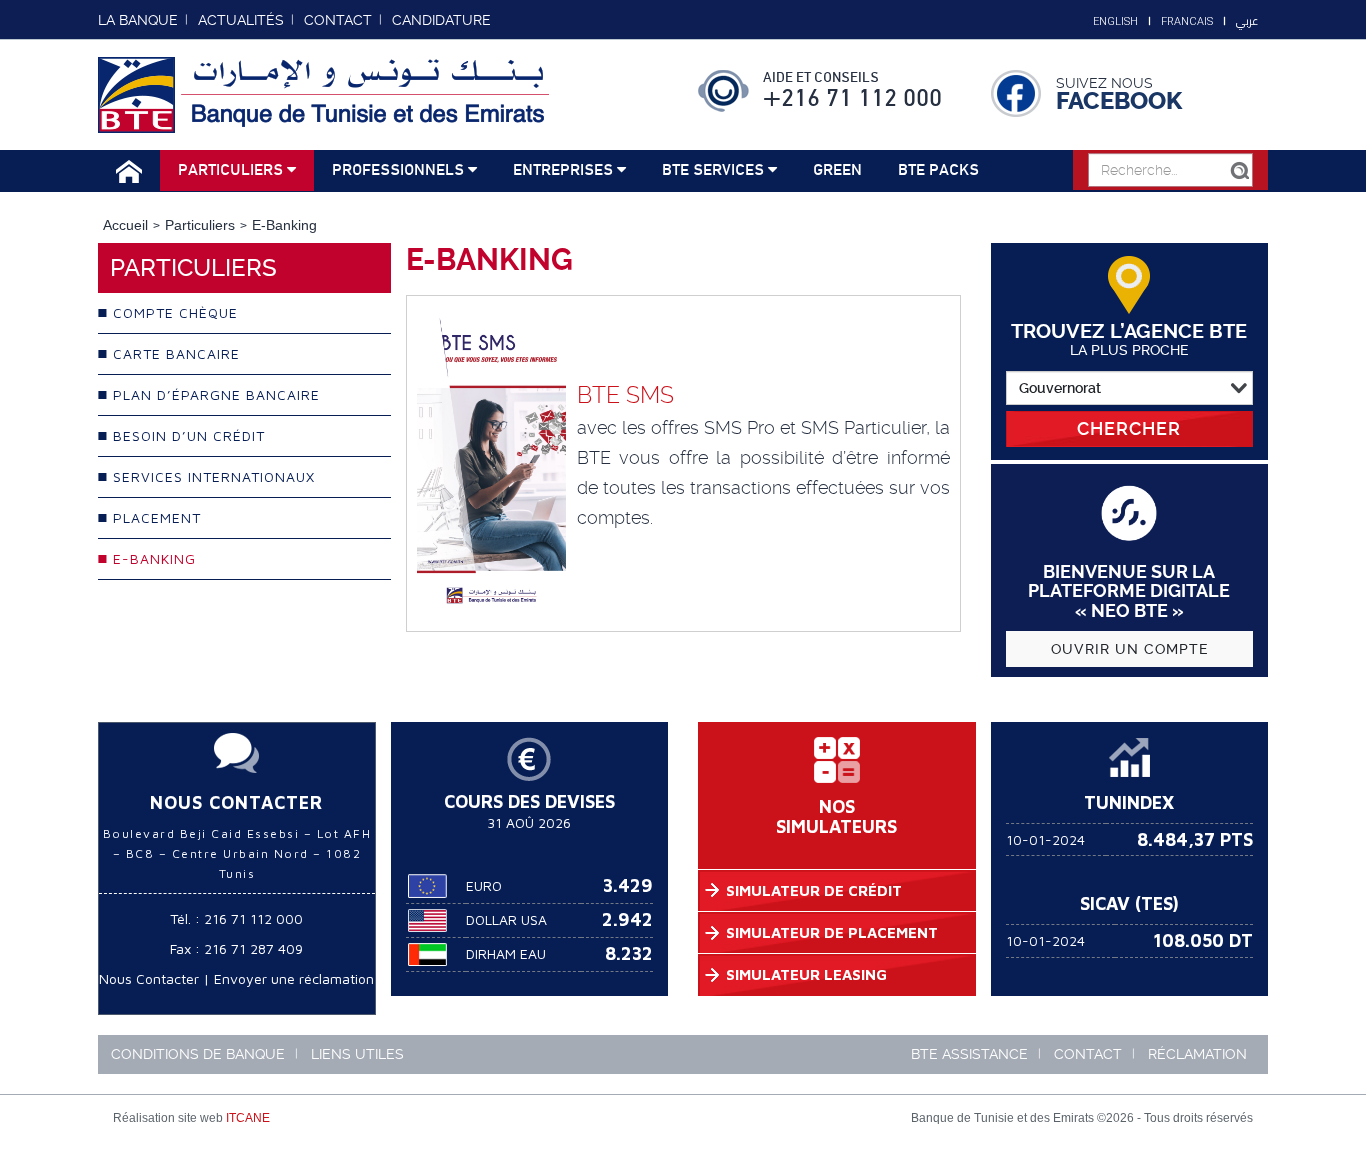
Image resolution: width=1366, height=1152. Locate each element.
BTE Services (715, 170)
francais (1187, 21)
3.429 (628, 885)
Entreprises (565, 170)
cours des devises (529, 801)
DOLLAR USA (506, 919)
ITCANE (248, 1118)
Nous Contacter (149, 978)
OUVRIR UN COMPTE (1129, 649)
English (1115, 21)
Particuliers (232, 170)
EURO (484, 885)
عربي (1247, 21)
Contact (1088, 1054)
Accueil (125, 225)
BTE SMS (625, 395)
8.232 (629, 953)
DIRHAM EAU (506, 953)
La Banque (138, 20)
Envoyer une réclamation (294, 978)
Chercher (1129, 428)
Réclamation (1197, 1054)
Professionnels (400, 170)
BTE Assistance (969, 1054)
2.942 (627, 919)
